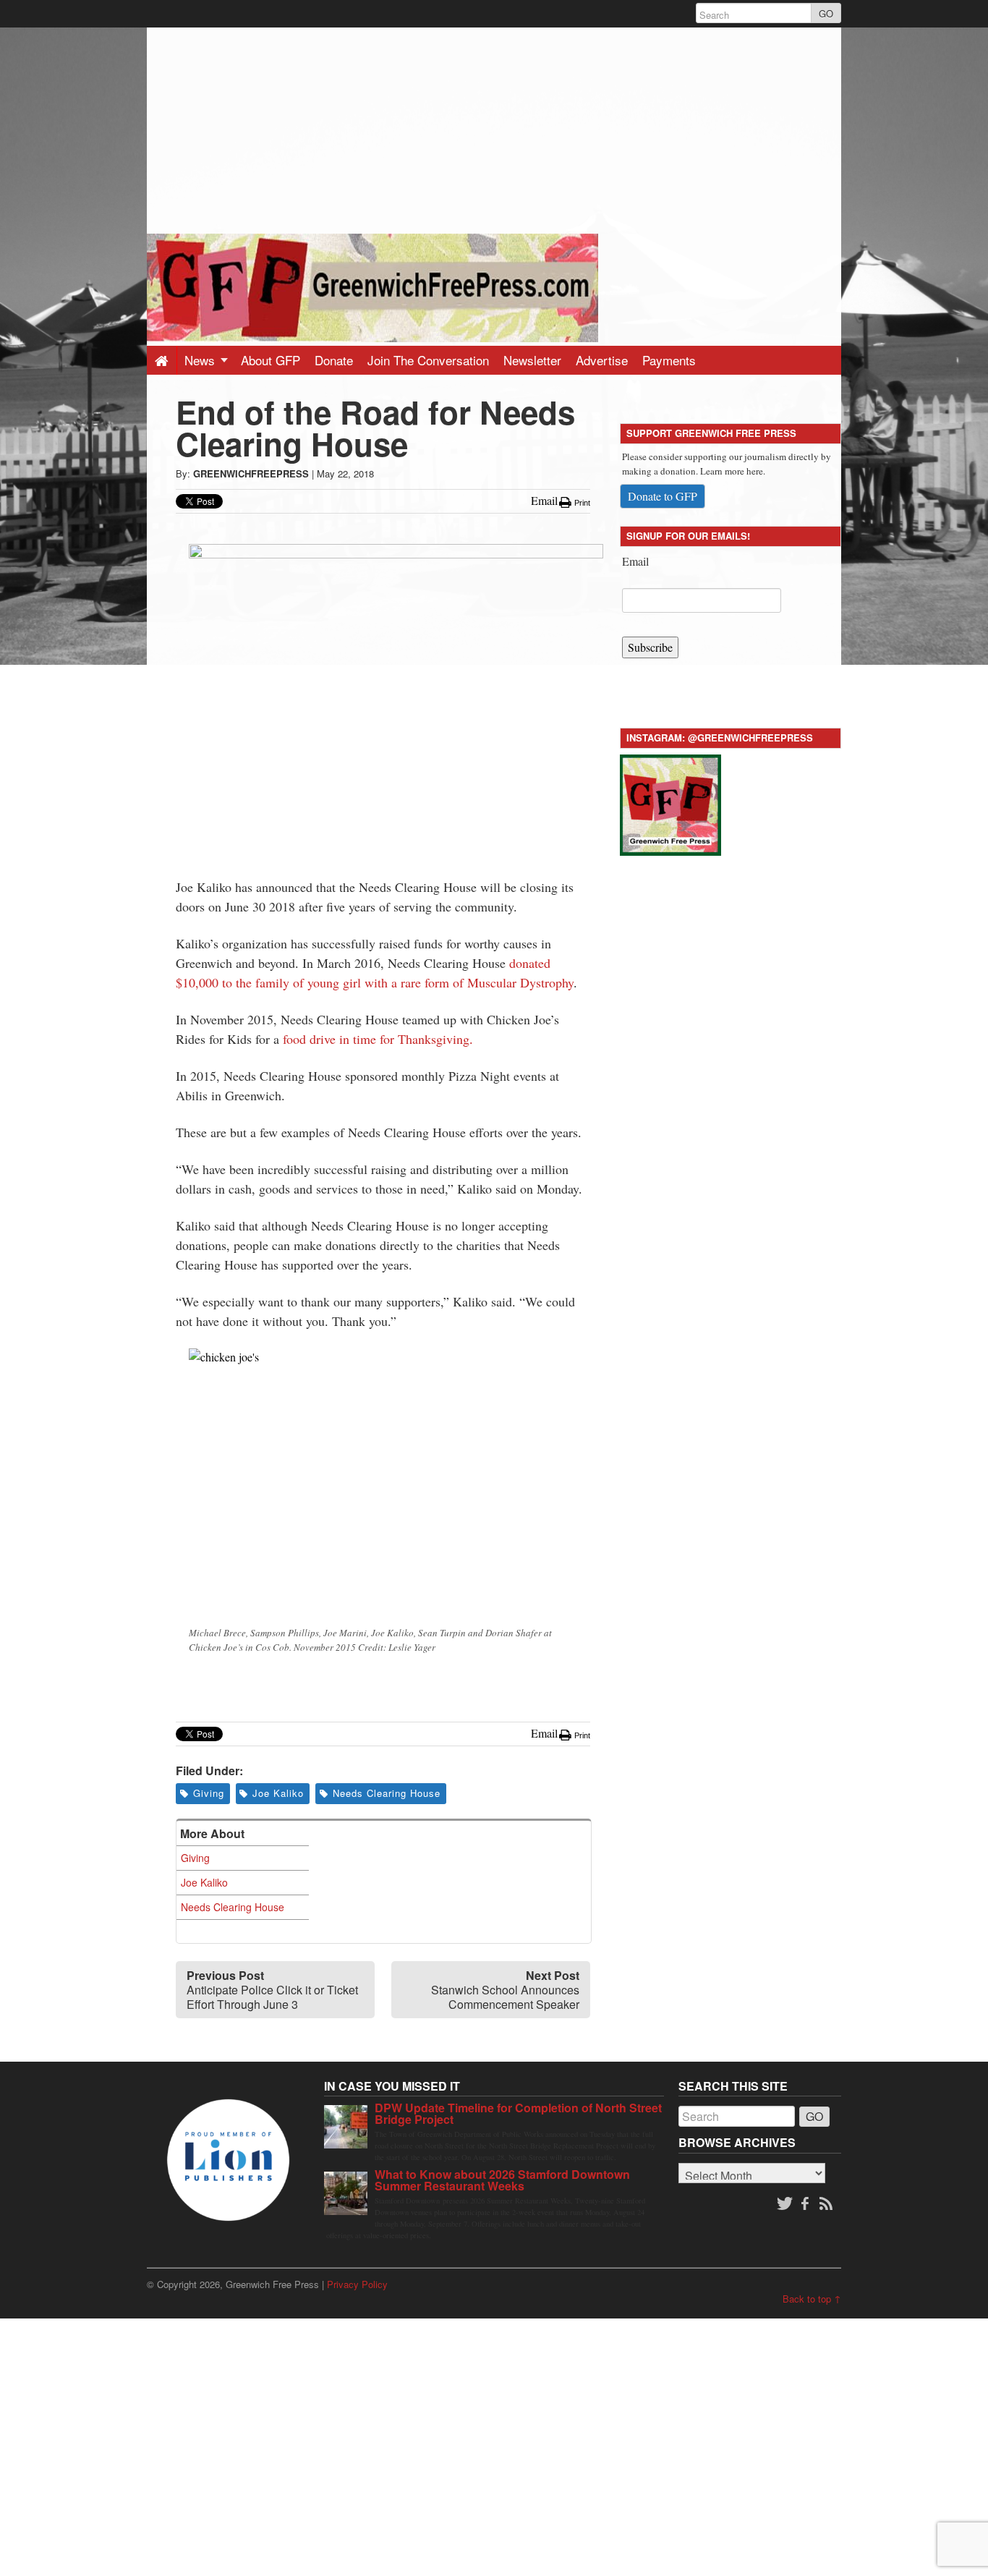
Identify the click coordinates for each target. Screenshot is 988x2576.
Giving (209, 1793)
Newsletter (532, 360)
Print (581, 503)
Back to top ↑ (812, 2299)
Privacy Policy (357, 2284)
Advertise (602, 360)
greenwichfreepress (251, 473)
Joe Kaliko (278, 1793)
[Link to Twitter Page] (785, 2204)
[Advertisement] (494, 129)
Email (635, 561)
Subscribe (650, 647)
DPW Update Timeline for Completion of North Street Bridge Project (518, 2113)
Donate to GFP (663, 496)
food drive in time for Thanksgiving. (376, 1039)
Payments (669, 360)
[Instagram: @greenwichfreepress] (670, 803)
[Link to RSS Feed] (827, 2204)
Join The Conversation (428, 360)
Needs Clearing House (387, 1793)
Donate (334, 360)
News (201, 360)
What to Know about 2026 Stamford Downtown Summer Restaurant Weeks (502, 2180)
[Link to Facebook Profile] (806, 2204)
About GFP (271, 360)
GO (826, 13)
